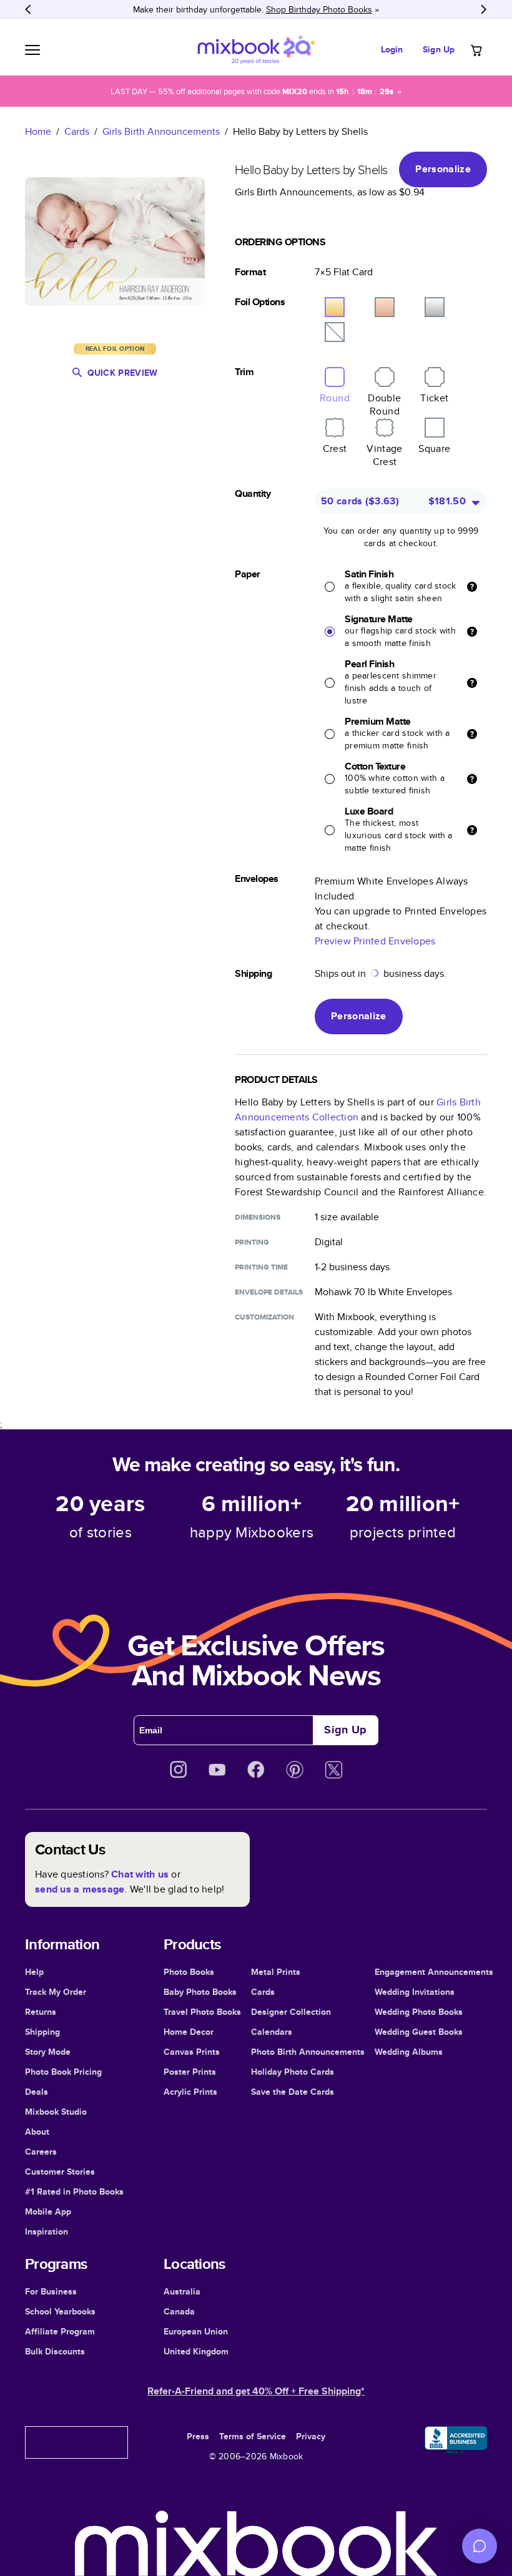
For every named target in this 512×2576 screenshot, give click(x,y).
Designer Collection (291, 2012)
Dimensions (258, 1217)
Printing (252, 1242)
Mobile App (48, 2211)
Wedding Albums (409, 2052)
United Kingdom (196, 2351)
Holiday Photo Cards (293, 2072)
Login (392, 49)
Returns (41, 2012)
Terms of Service (253, 2436)
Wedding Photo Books (419, 2012)
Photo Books (189, 1972)
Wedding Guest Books (419, 2032)
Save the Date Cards (293, 2092)
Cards (77, 131)
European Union (196, 2331)
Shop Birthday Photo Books (319, 9)
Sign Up (439, 49)
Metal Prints (276, 1972)
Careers (41, 2152)
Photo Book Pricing (63, 2072)
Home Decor (189, 2032)
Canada (179, 2311)
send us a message (80, 1889)
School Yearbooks (60, 2311)
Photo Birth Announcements (308, 2052)
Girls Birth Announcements (161, 131)
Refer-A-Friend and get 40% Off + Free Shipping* (256, 2391)
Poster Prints (190, 2072)
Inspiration (47, 2231)
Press (198, 2436)
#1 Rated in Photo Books (74, 2192)
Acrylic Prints (190, 2092)
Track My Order (56, 1992)
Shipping (42, 2032)
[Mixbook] (256, 50)
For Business (51, 2291)
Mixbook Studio (56, 2112)
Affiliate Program (60, 2331)
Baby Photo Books (200, 1992)
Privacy (311, 2436)
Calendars (272, 2032)
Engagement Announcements (434, 1972)
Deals (37, 2092)
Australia (182, 2291)
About (37, 2132)
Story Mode (48, 2052)
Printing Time (261, 1267)
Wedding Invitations (415, 1992)
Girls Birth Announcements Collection (358, 1109)
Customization (264, 1317)
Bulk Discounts (55, 2351)
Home (38, 131)
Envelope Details (269, 1292)
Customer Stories (60, 2172)
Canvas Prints (192, 2052)
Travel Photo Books (202, 2012)
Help (34, 1972)
